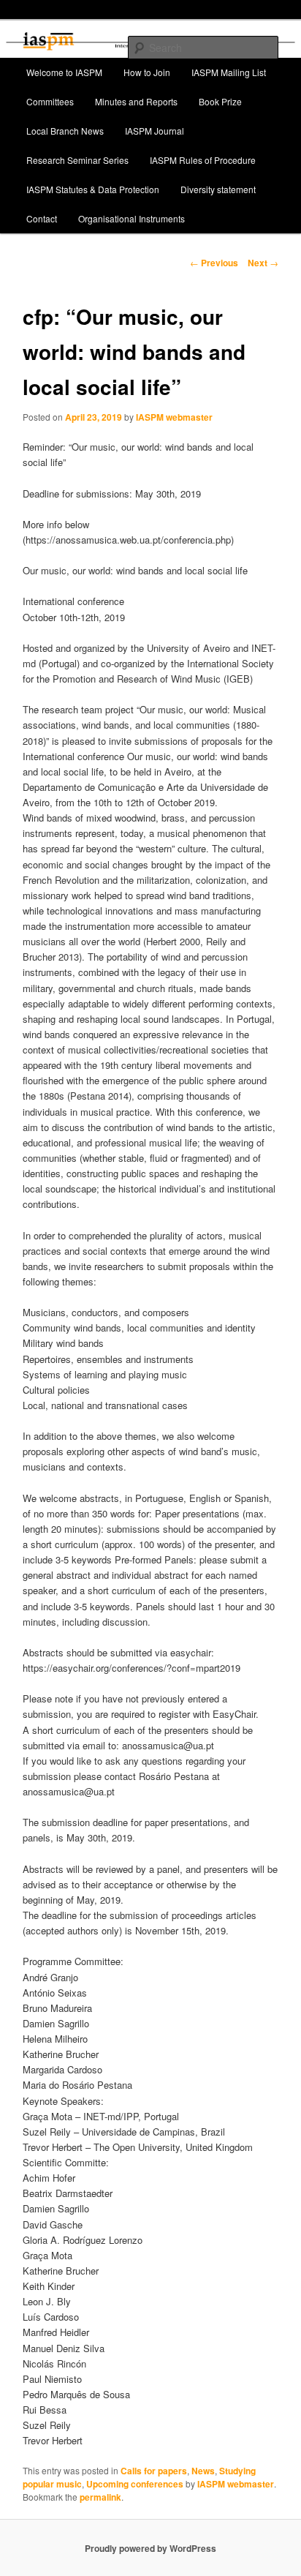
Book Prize (220, 101)
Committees (50, 101)
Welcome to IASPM (64, 72)
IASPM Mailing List (229, 72)
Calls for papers (154, 2471)
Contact (42, 218)
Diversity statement (218, 189)
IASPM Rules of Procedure (203, 160)
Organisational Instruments (132, 218)
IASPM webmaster (174, 417)
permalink (100, 2497)
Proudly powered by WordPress (150, 2548)
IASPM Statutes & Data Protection (93, 189)
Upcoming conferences (135, 2484)
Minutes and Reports (136, 101)
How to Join (147, 72)
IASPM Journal (155, 131)
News (203, 2471)
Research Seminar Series (77, 160)
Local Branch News (65, 131)
